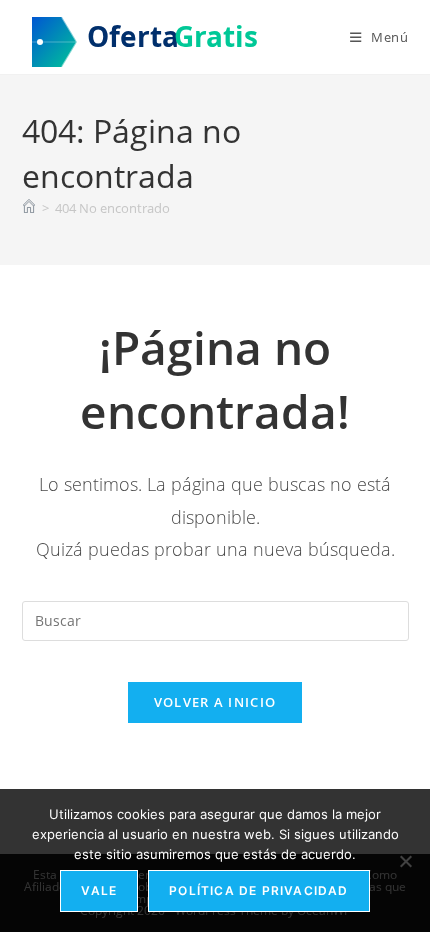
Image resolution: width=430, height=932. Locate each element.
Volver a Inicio (215, 702)
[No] (405, 861)
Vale (99, 890)
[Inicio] (29, 208)
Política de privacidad (258, 890)
